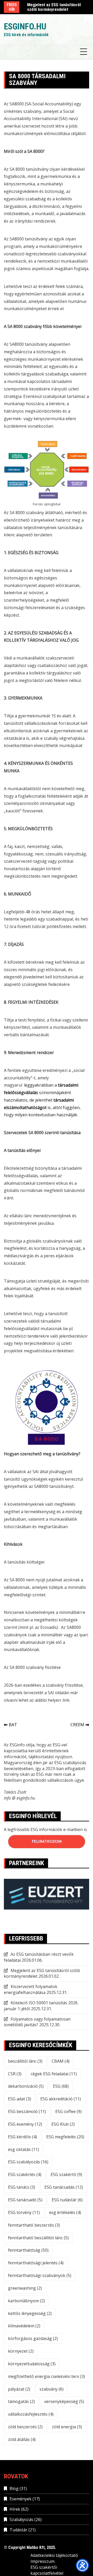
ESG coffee (68, 2111)
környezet (21, 2351)
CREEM (77, 1725)
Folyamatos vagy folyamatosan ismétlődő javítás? (37, 2022)
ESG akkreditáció (61, 2099)
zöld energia (67, 2427)
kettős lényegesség (30, 2313)
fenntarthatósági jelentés (36, 2263)
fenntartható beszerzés (34, 2225)
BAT (13, 1725)
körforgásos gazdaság (33, 2338)
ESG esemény (25, 2124)
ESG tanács (22, 2187)
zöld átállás (22, 2439)
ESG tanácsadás (64, 2187)
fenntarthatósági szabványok (40, 2275)
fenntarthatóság (28, 2250)
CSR (15, 2074)
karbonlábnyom (26, 2301)
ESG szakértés (25, 2174)
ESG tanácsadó (25, 2200)
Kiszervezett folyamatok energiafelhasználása (31, 1989)
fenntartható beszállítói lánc (38, 2238)
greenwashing (25, 2288)
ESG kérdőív (22, 2137)
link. (66, 1700)
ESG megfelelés (65, 2137)
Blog (14, 2488)
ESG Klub (63, 2124)
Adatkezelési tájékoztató (54, 2555)
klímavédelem (24, 2326)
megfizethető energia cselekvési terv (47, 2376)
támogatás (21, 2401)
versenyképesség (64, 2401)
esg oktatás (24, 2149)
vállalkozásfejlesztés (31, 2414)
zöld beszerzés (25, 2427)
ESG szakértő (66, 2174)
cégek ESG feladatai (54, 2074)
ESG (61, 2086)
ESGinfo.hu (25, 26)
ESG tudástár (67, 2200)
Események (21, 2499)
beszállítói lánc (25, 2061)
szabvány (52, 2389)
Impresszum (42, 2561)
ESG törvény (24, 2212)
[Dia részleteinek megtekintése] (47, 1901)
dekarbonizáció (26, 2086)
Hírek (15, 2509)
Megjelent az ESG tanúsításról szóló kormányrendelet (54, 7)
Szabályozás (21, 2519)
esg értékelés (65, 2212)
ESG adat (20, 2099)
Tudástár (18, 2530)
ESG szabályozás (28, 2162)
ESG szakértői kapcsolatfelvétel (47, 2570)
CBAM (61, 2061)
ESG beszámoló (27, 2111)
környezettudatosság (32, 2364)
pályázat (19, 2389)
